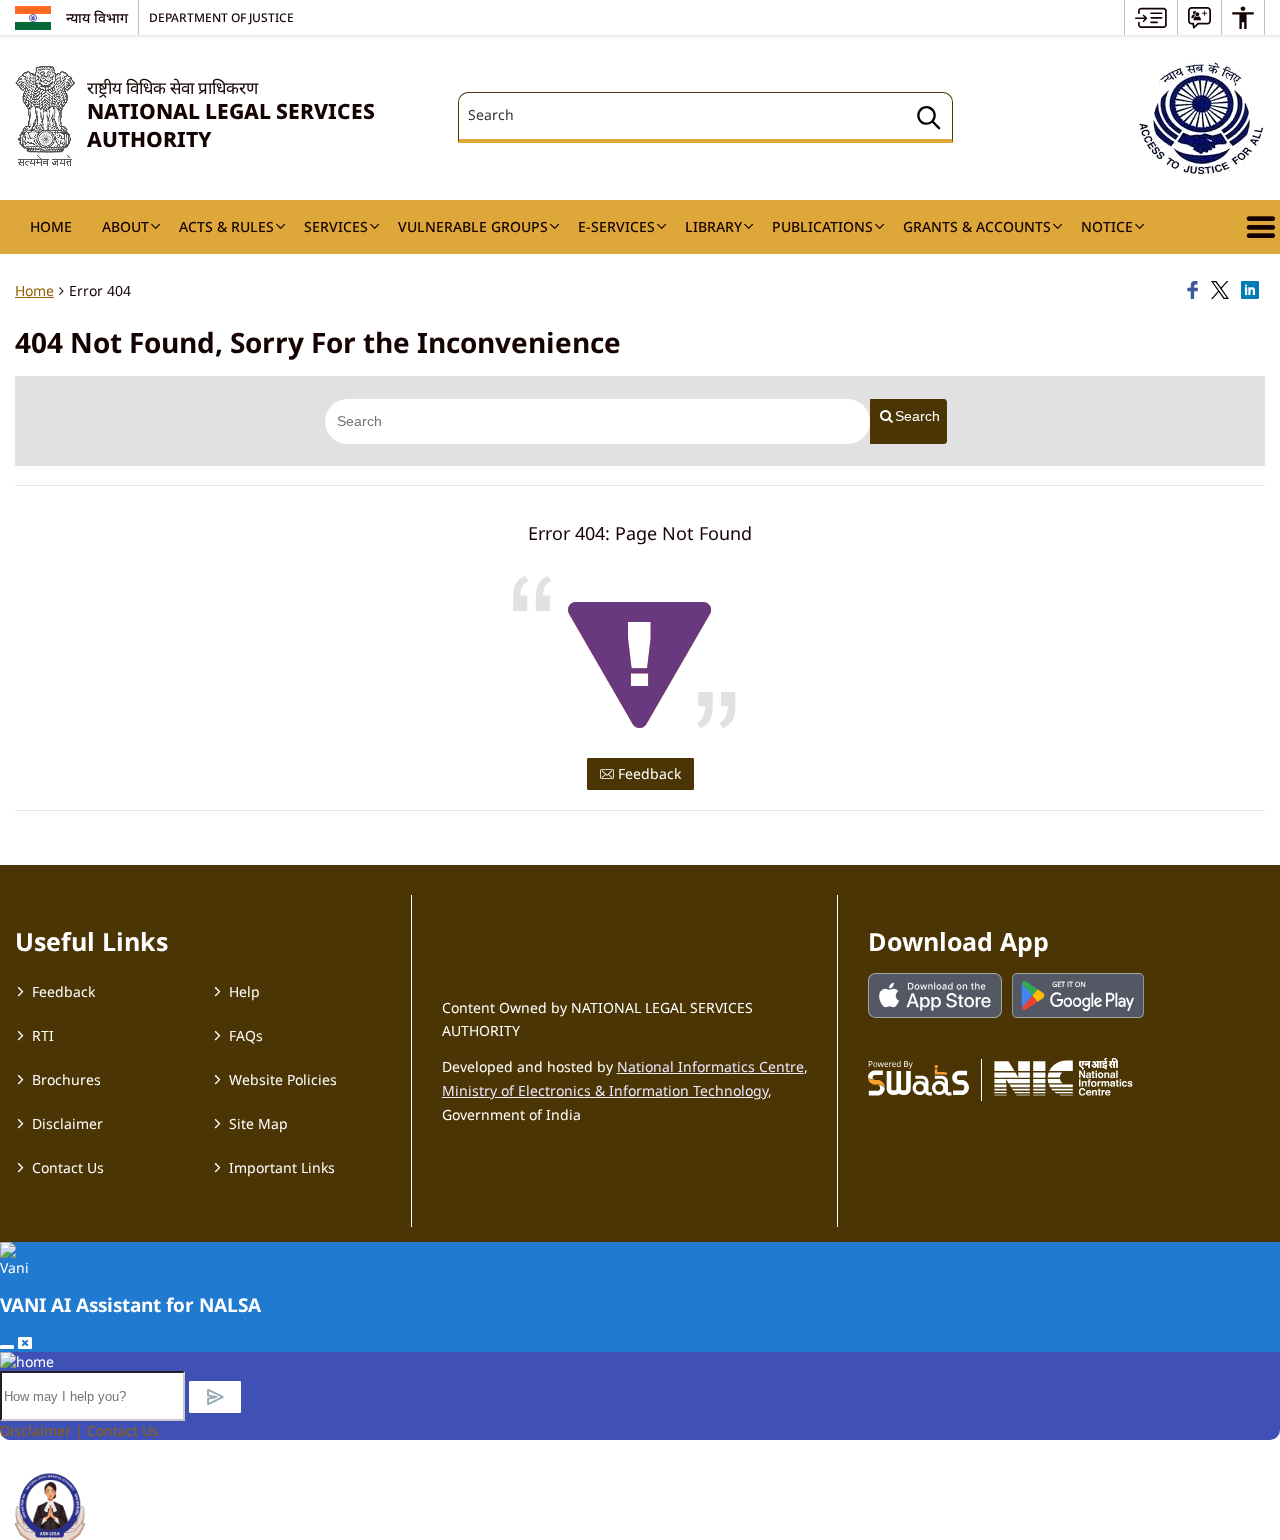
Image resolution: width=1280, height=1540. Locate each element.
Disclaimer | (43, 1430)
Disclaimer (67, 1123)
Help (244, 991)
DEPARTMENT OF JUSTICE (221, 17)
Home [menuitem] (51, 226)
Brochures (66, 1079)
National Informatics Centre (710, 1066)
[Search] (929, 120)
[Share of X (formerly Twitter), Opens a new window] (1223, 291)
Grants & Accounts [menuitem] (977, 226)
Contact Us (68, 1167)
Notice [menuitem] (1107, 226)
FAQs (246, 1035)
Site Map (258, 1123)
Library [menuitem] (713, 226)
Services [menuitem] (336, 226)
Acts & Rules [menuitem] (226, 226)
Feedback (647, 773)
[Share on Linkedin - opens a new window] (1253, 291)
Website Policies (283, 1079)
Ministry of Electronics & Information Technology (605, 1090)
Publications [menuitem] (822, 226)
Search (917, 416)
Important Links (282, 1167)
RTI (43, 1035)
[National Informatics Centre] (1063, 1077)
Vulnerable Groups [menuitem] (473, 226)
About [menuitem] (125, 226)
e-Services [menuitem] (616, 226)
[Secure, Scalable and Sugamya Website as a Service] (918, 1077)
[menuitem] (1151, 17)
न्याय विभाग (97, 17)
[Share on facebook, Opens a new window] (1196, 291)
